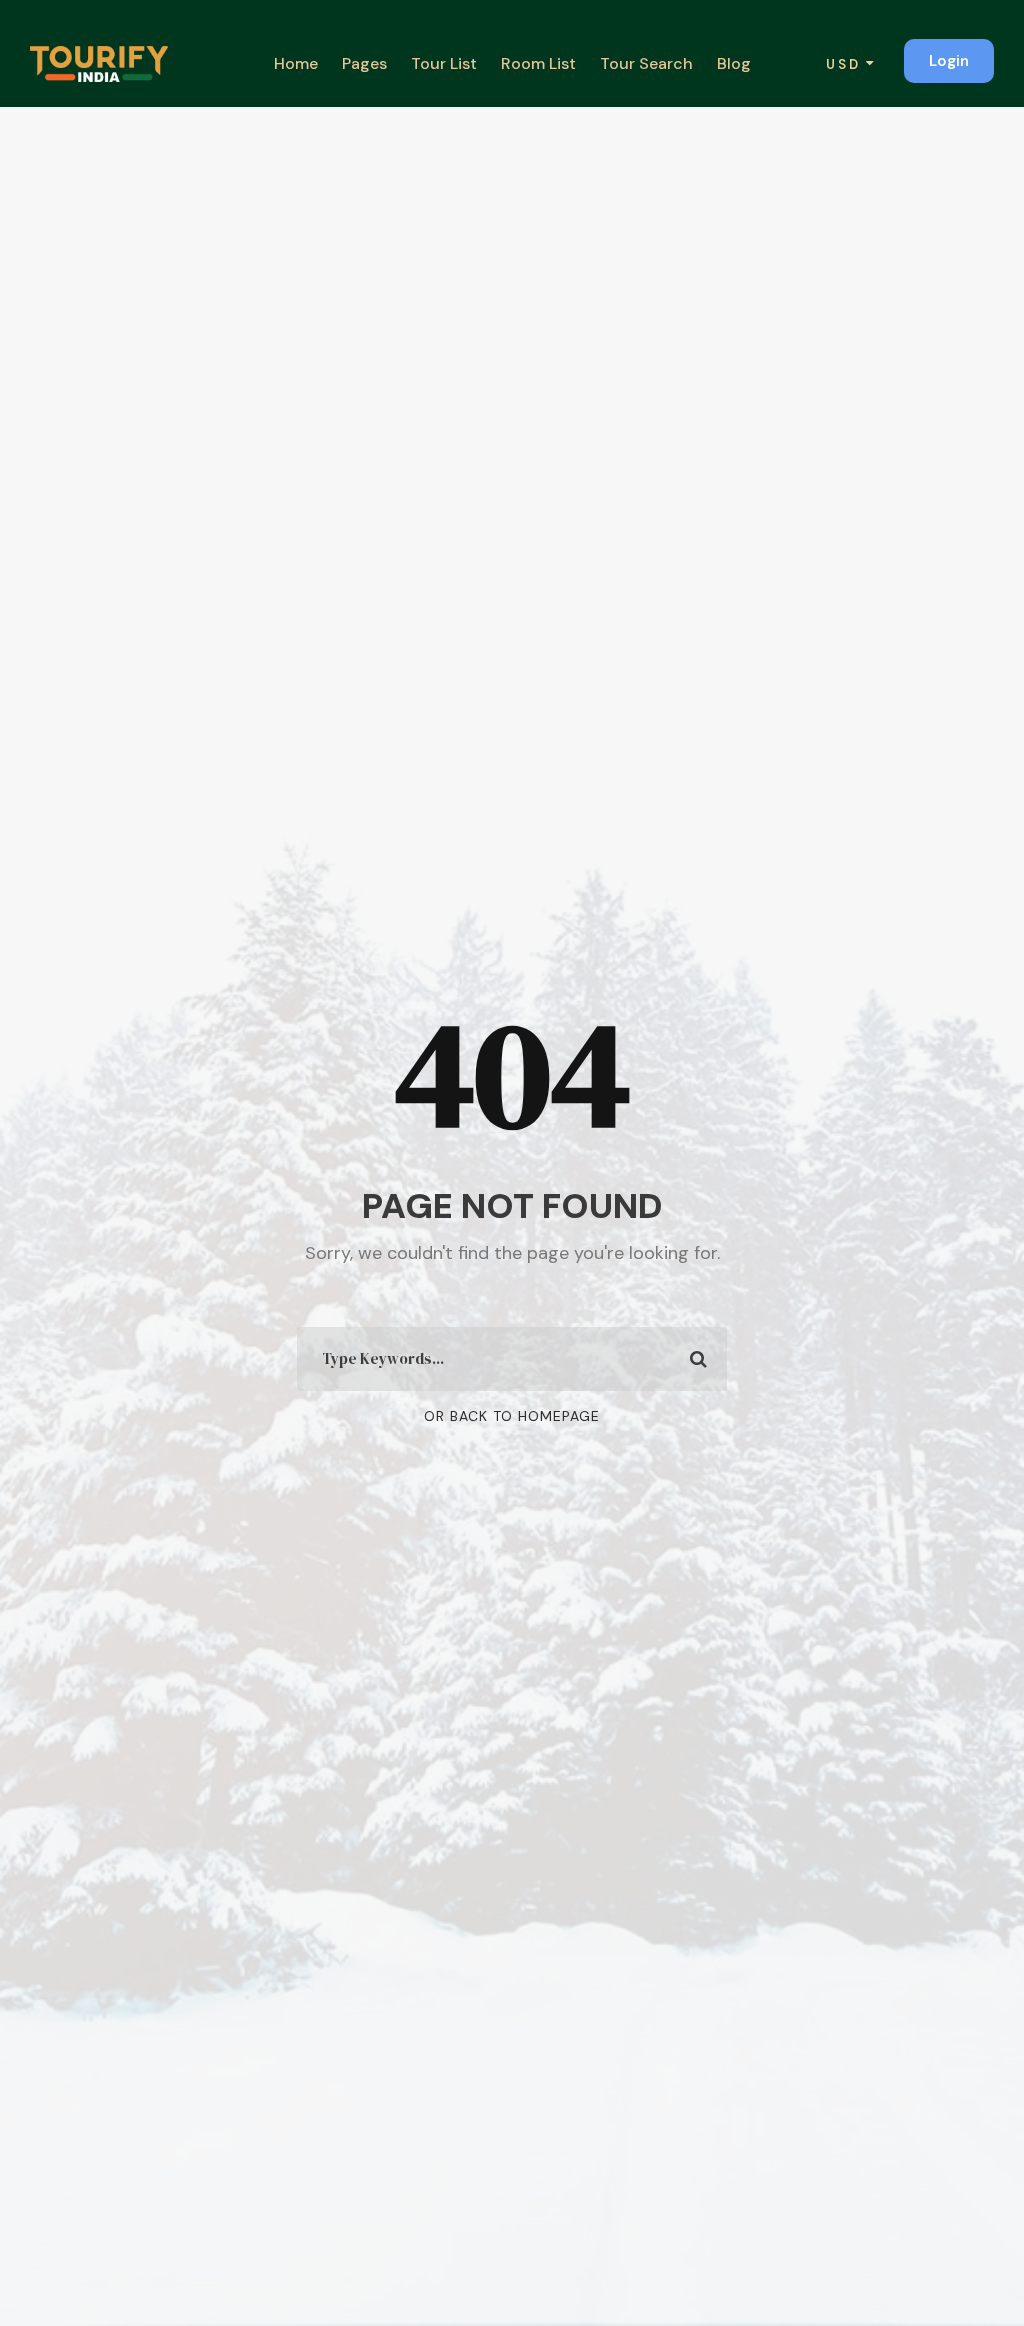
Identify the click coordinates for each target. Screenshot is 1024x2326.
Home (296, 63)
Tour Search (646, 63)
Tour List (444, 63)
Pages (364, 63)
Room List (538, 63)
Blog (734, 63)
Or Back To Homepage (512, 1416)
